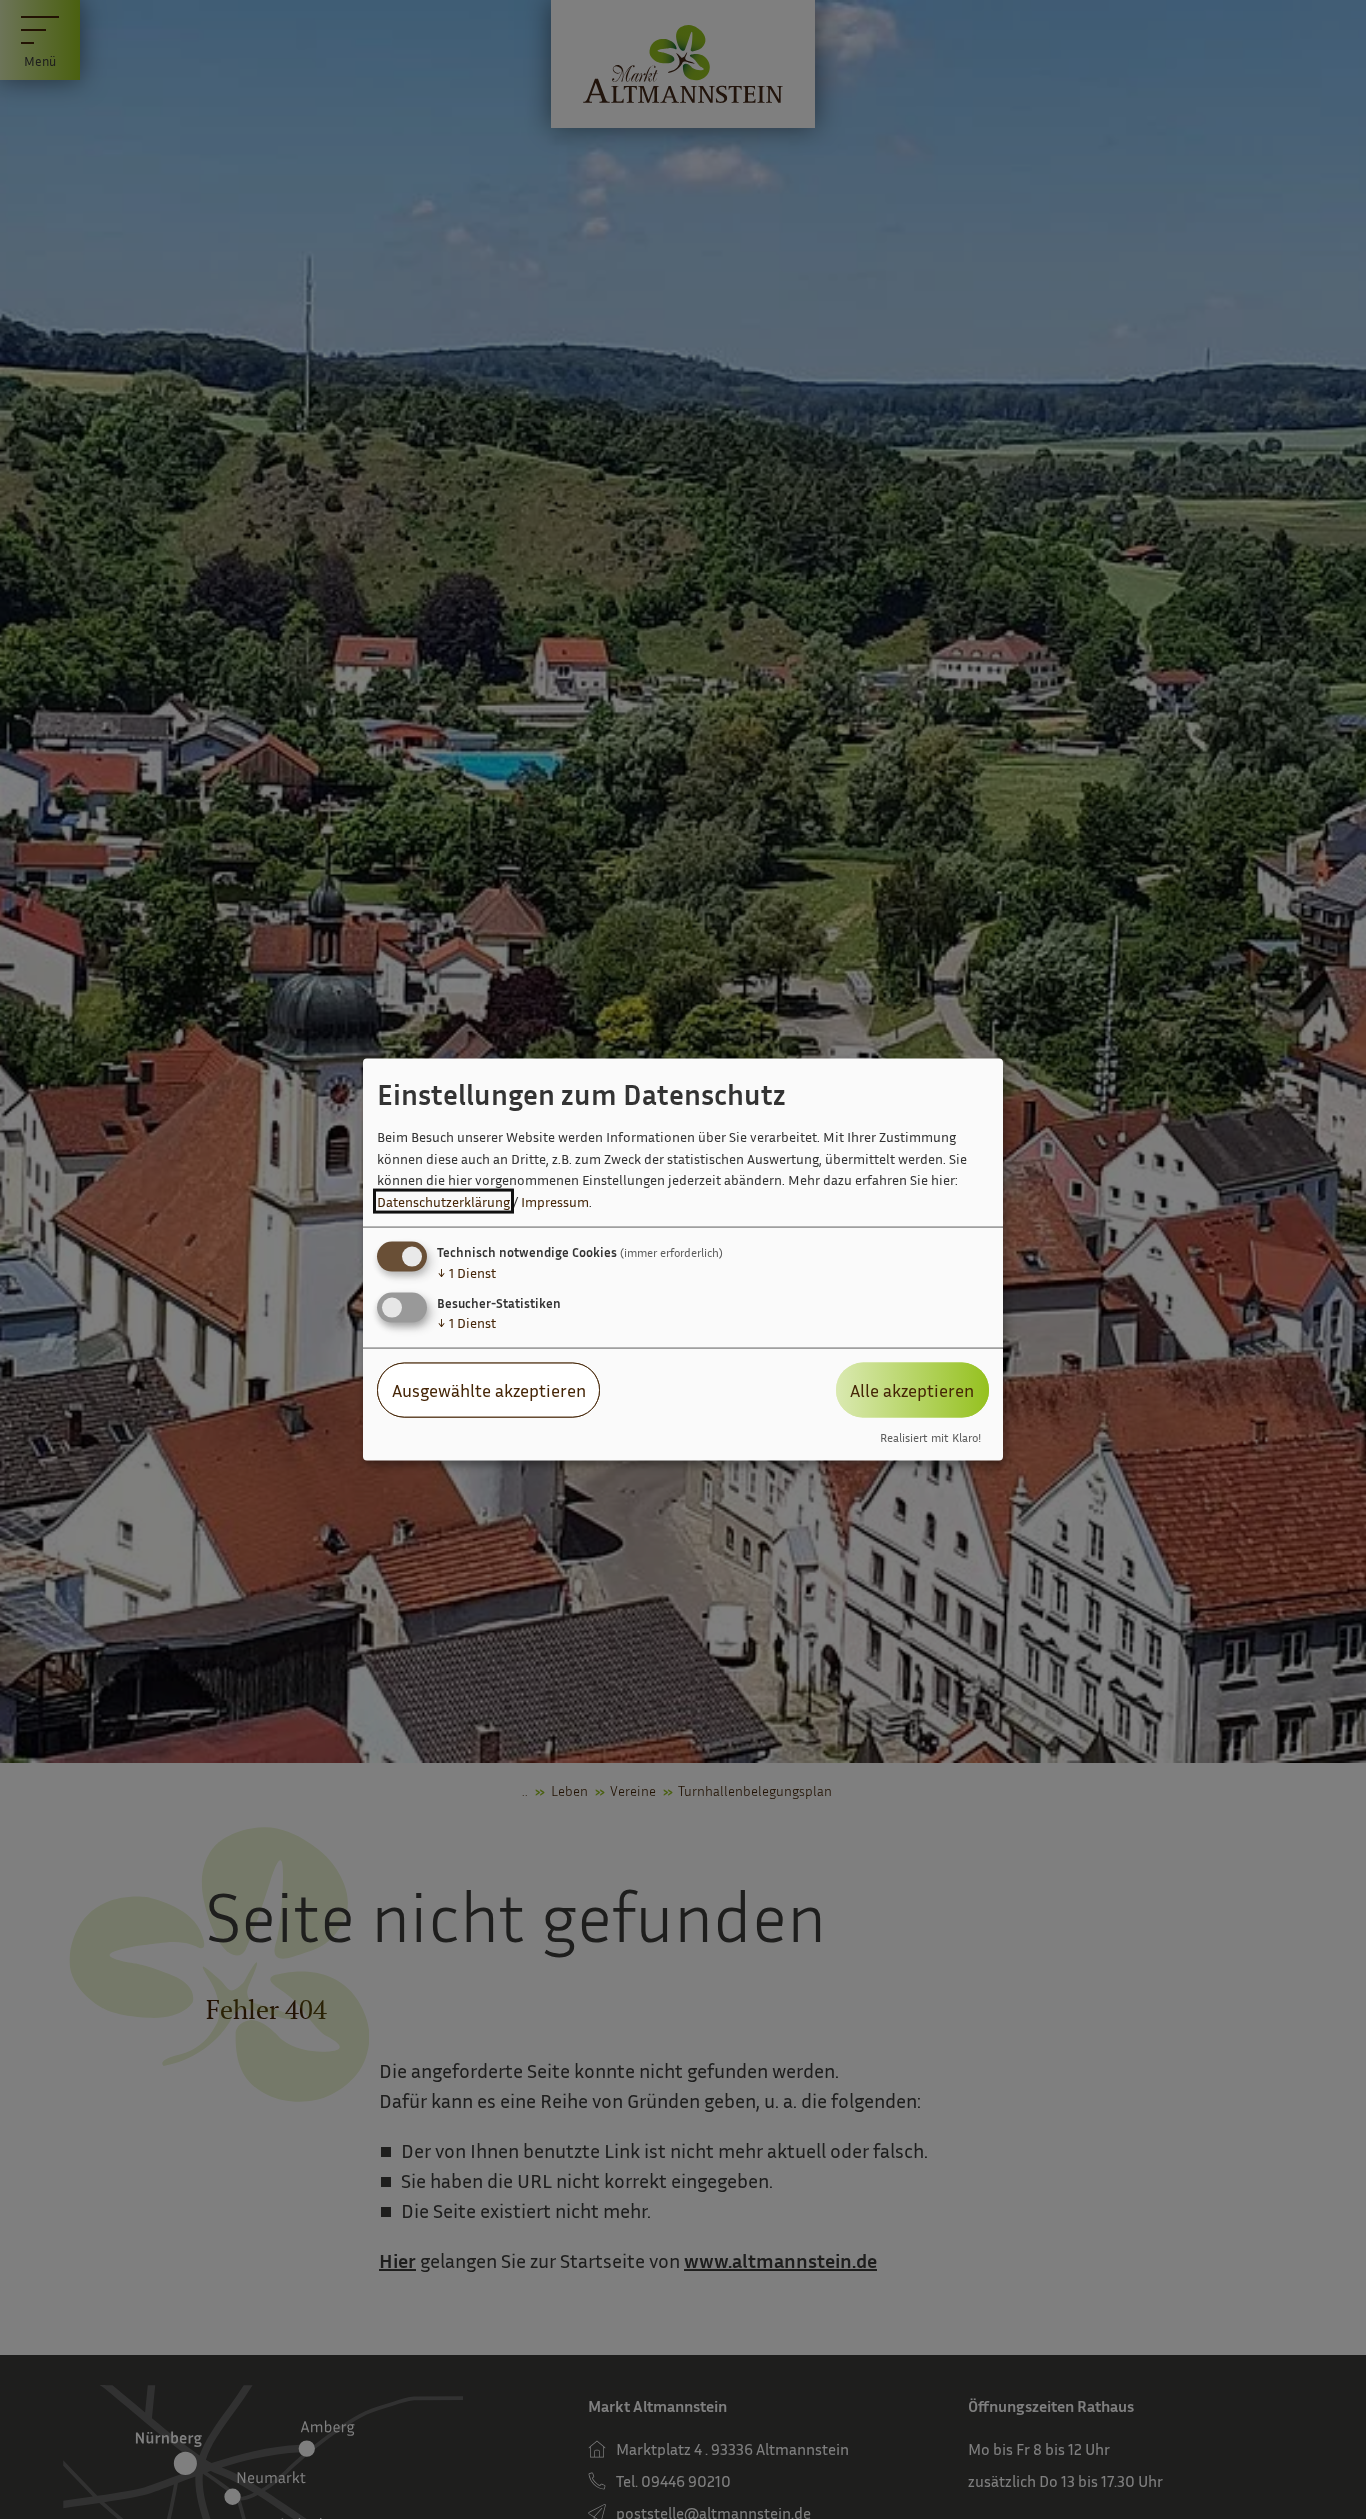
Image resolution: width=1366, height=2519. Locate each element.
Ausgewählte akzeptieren (489, 1390)
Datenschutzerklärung (443, 1201)
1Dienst (466, 1272)
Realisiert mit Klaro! (930, 1437)
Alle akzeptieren (912, 1390)
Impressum (555, 1201)
